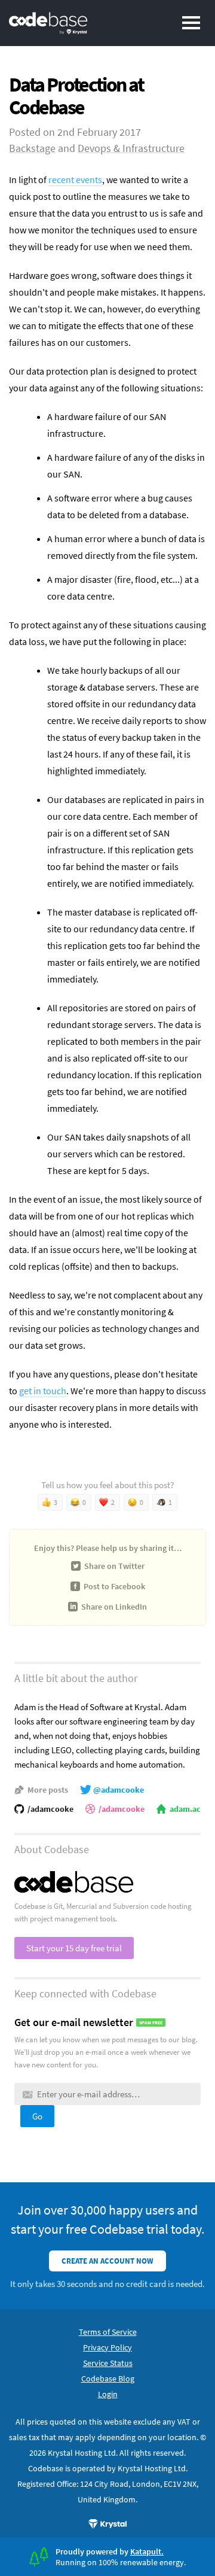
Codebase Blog (108, 2379)
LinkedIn (114, 1607)
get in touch (43, 1391)
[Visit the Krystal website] (107, 2524)
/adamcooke (50, 1809)
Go (37, 2116)
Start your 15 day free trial (74, 1948)
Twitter (114, 1566)
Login (108, 2394)
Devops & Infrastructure (131, 148)
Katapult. (147, 2551)
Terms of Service (108, 2332)
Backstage (32, 148)
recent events (75, 180)
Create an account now (107, 2261)
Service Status (108, 2363)
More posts (48, 1790)
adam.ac (185, 1809)
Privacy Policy (107, 2347)
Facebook (114, 1586)
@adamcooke (119, 1790)
